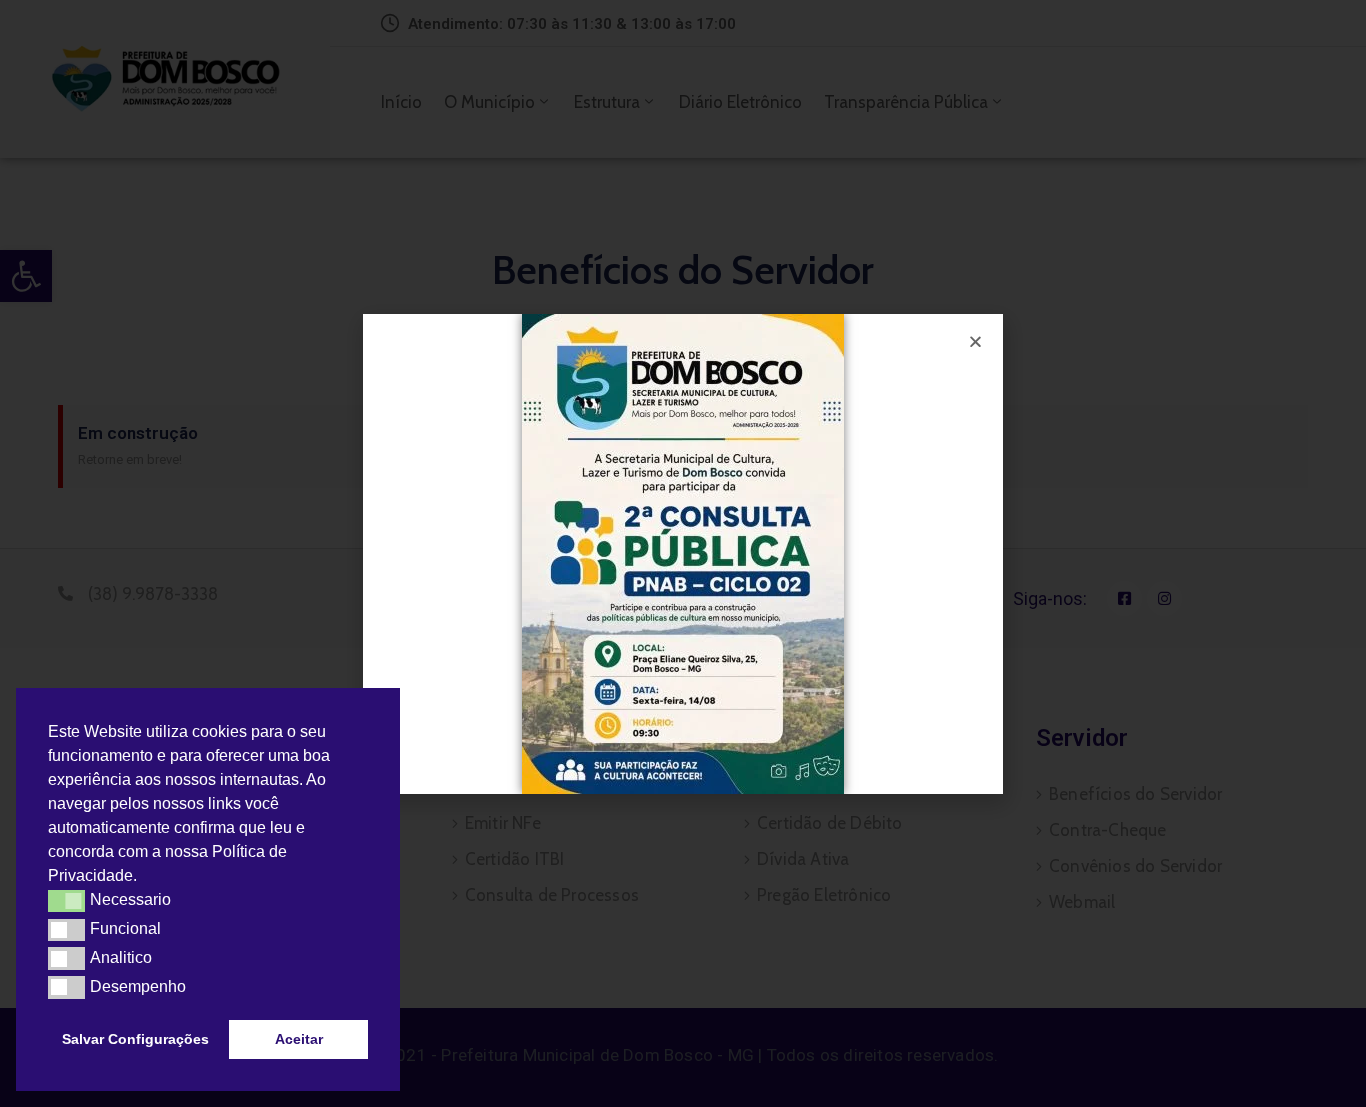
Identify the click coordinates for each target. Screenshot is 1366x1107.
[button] (144, 878)
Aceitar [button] (299, 1039)
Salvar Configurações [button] (135, 1039)
